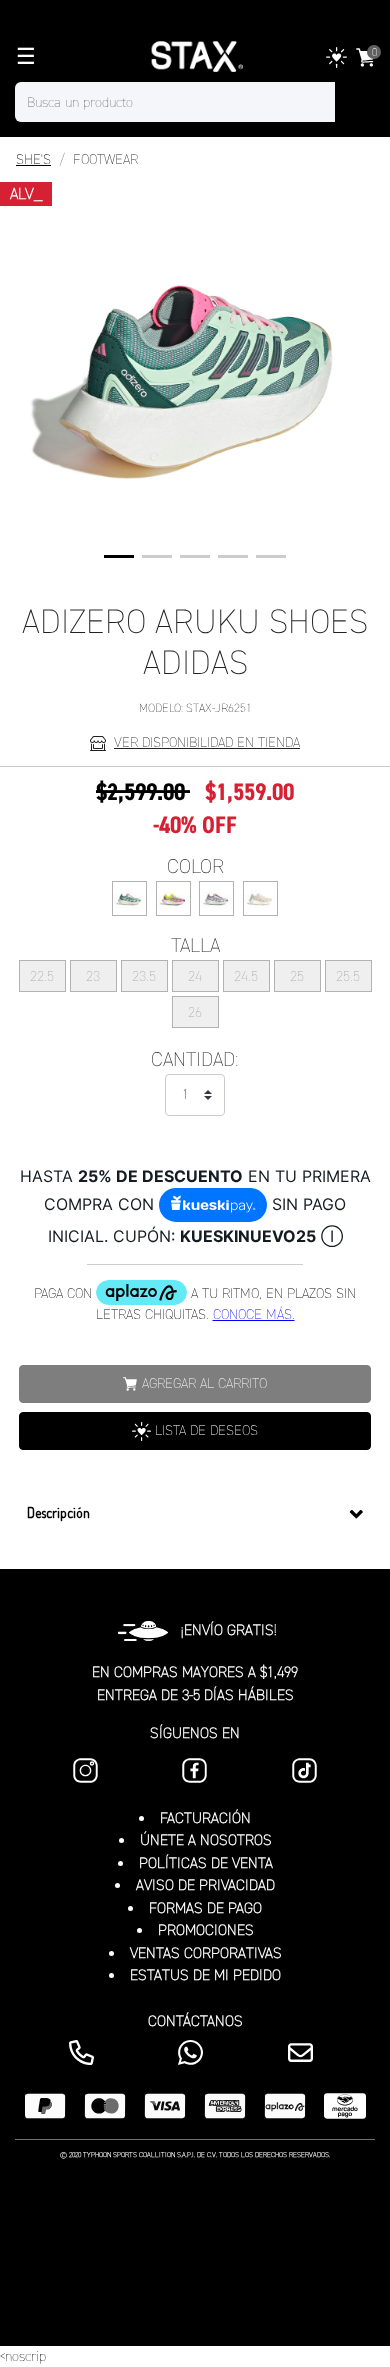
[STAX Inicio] (195, 57)
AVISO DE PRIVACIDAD (205, 1885)
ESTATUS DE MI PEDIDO (205, 1975)
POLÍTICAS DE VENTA (206, 1863)
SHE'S (33, 159)
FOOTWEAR (105, 159)
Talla (195, 945)
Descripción (58, 1512)
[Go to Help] (304, 2052)
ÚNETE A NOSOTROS (206, 1840)
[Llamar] (85, 2052)
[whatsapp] (194, 2052)
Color (195, 866)
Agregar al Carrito (204, 1383)
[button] (119, 556)
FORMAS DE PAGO (205, 1908)
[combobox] (195, 102)
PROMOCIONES (206, 1930)
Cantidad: (195, 1059)
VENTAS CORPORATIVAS (206, 1953)
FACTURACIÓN (205, 1818)
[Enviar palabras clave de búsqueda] (355, 102)
